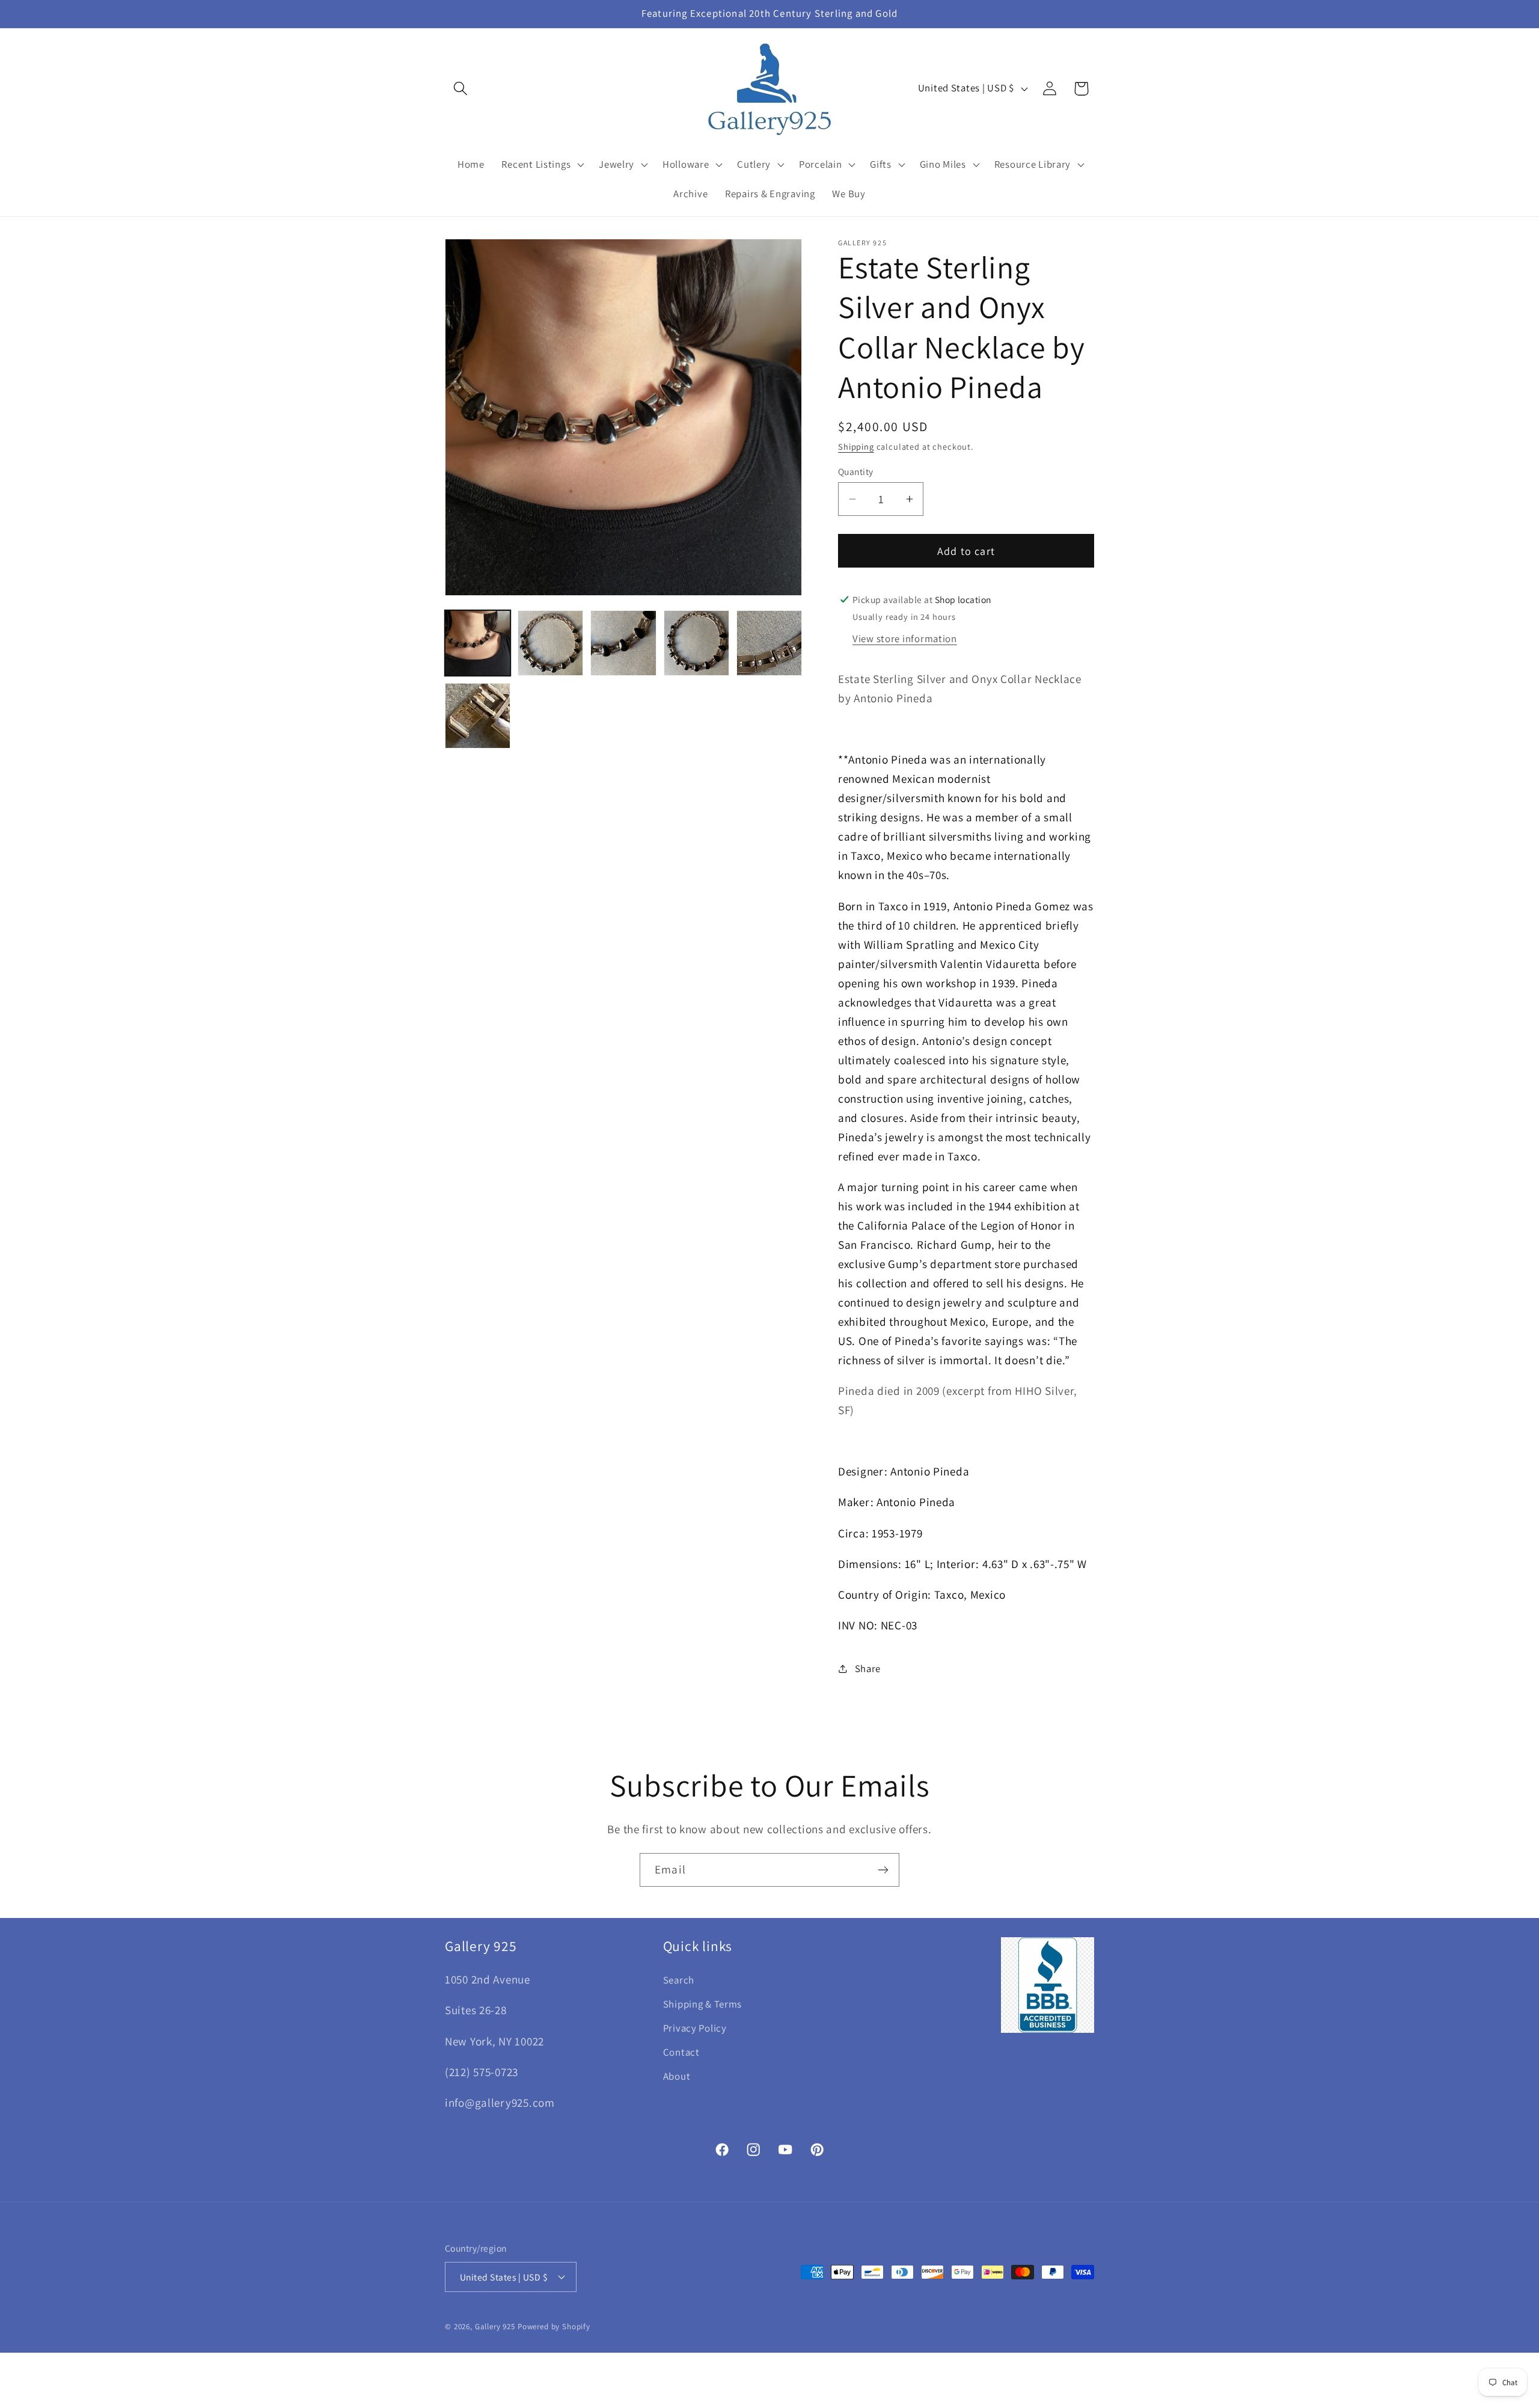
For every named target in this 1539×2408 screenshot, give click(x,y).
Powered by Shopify (554, 2327)
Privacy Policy (695, 2028)
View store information (905, 639)
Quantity (856, 471)
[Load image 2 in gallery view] (550, 643)
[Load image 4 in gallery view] (696, 643)
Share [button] (868, 1668)
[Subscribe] (883, 1870)
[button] (461, 89)
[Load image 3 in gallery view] (623, 643)
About (677, 2076)
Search (679, 1980)
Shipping (856, 446)
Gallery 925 (495, 2327)
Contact (681, 2052)
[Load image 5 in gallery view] (769, 643)
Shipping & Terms (703, 2004)
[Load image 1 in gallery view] (478, 643)
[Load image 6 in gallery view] (478, 716)
